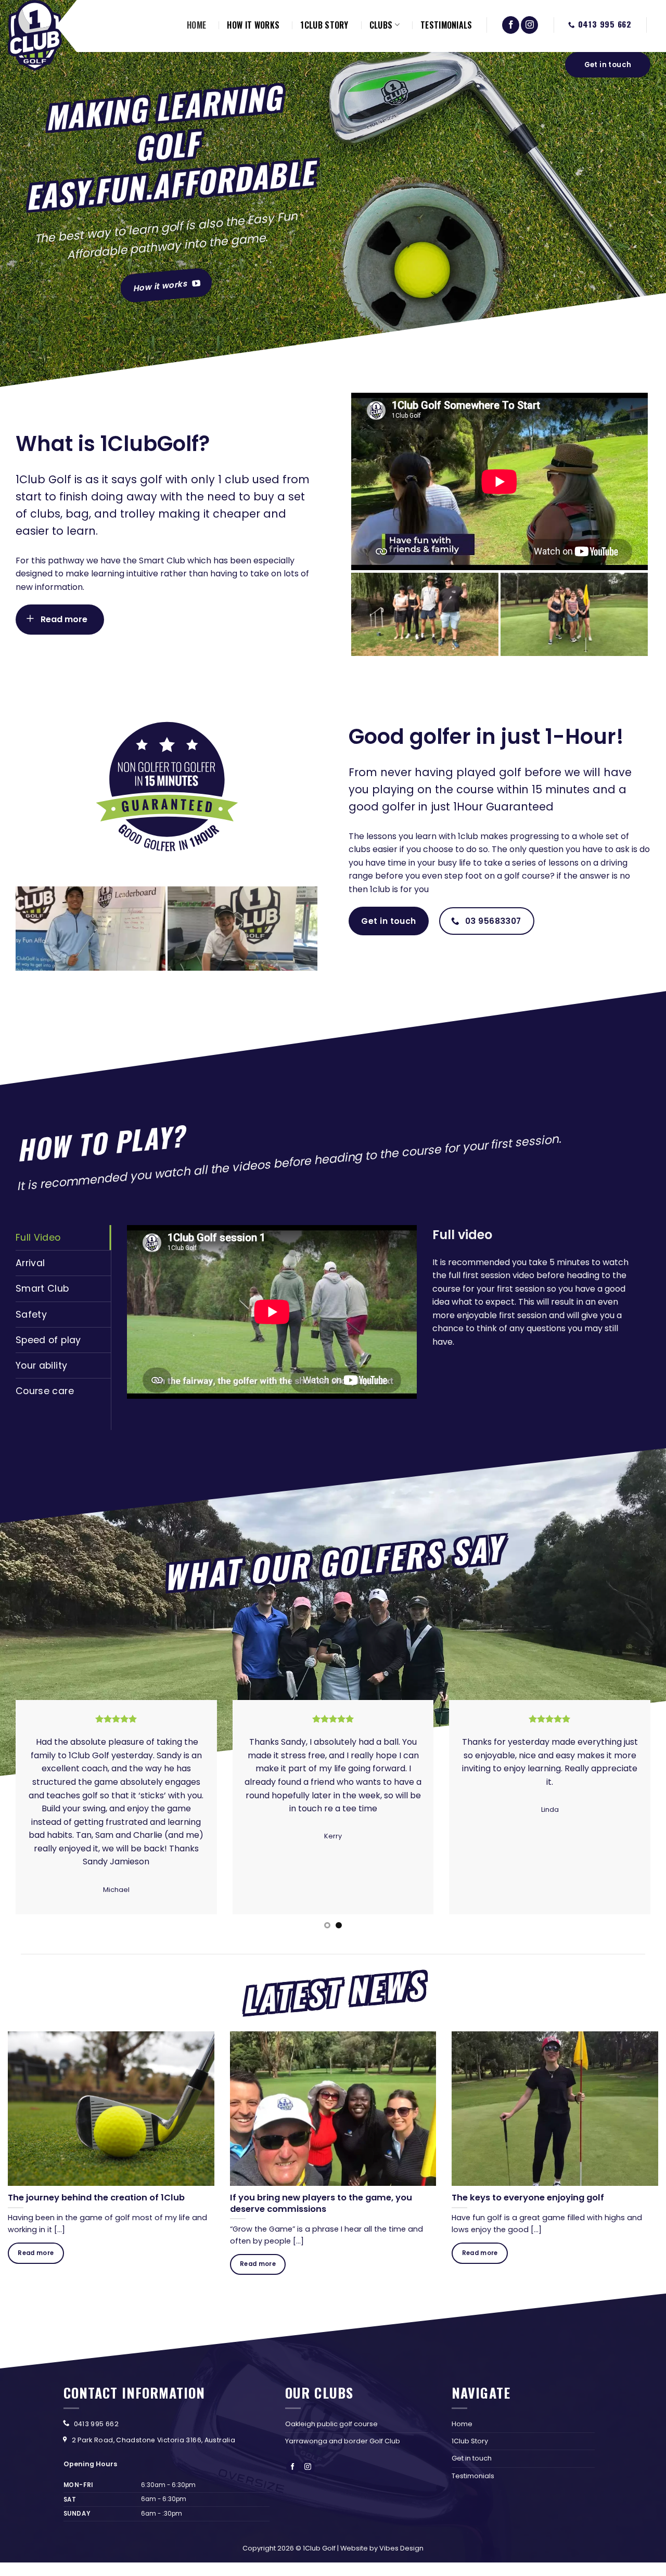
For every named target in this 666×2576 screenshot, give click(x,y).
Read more (36, 2253)
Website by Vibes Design (382, 2548)
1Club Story (470, 2441)
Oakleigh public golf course (331, 2424)
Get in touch (472, 2458)
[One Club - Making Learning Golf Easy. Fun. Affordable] (35, 35)
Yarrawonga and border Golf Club (343, 2441)
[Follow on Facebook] (511, 25)
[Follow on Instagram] (529, 25)
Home (462, 2424)
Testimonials (473, 2476)
